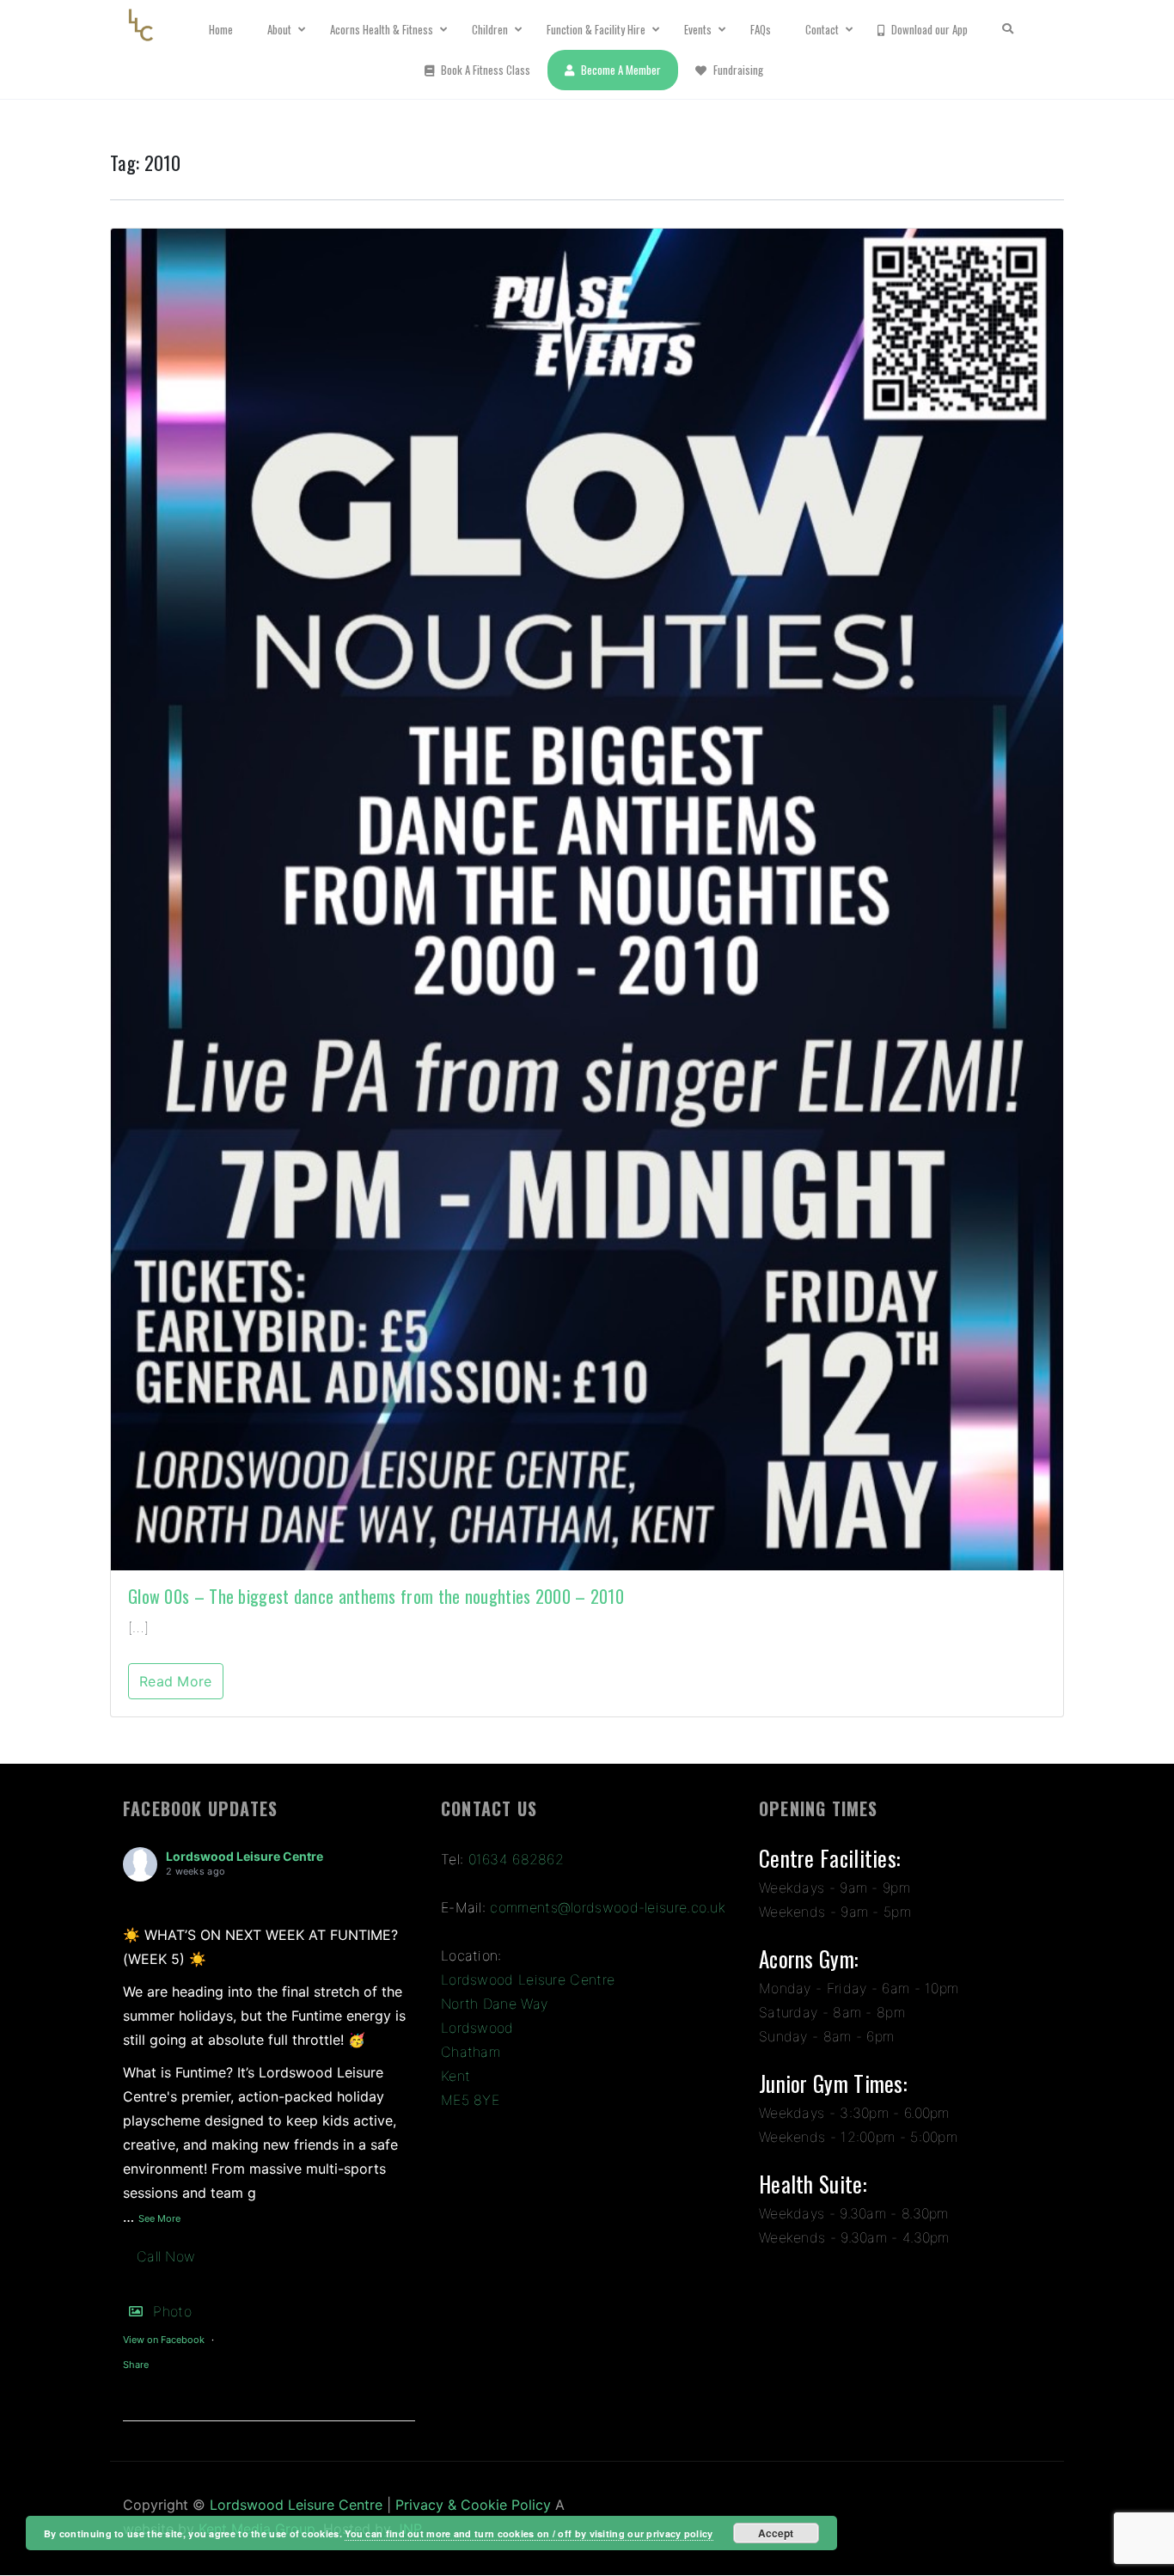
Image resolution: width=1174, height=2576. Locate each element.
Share (136, 2365)
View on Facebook (164, 2340)
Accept (776, 2533)
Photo (172, 2311)
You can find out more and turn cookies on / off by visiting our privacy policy (529, 2533)
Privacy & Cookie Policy (473, 2505)
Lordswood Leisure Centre (245, 1856)
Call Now (166, 2256)
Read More (176, 1681)
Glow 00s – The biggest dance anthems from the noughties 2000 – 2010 (376, 1596)
